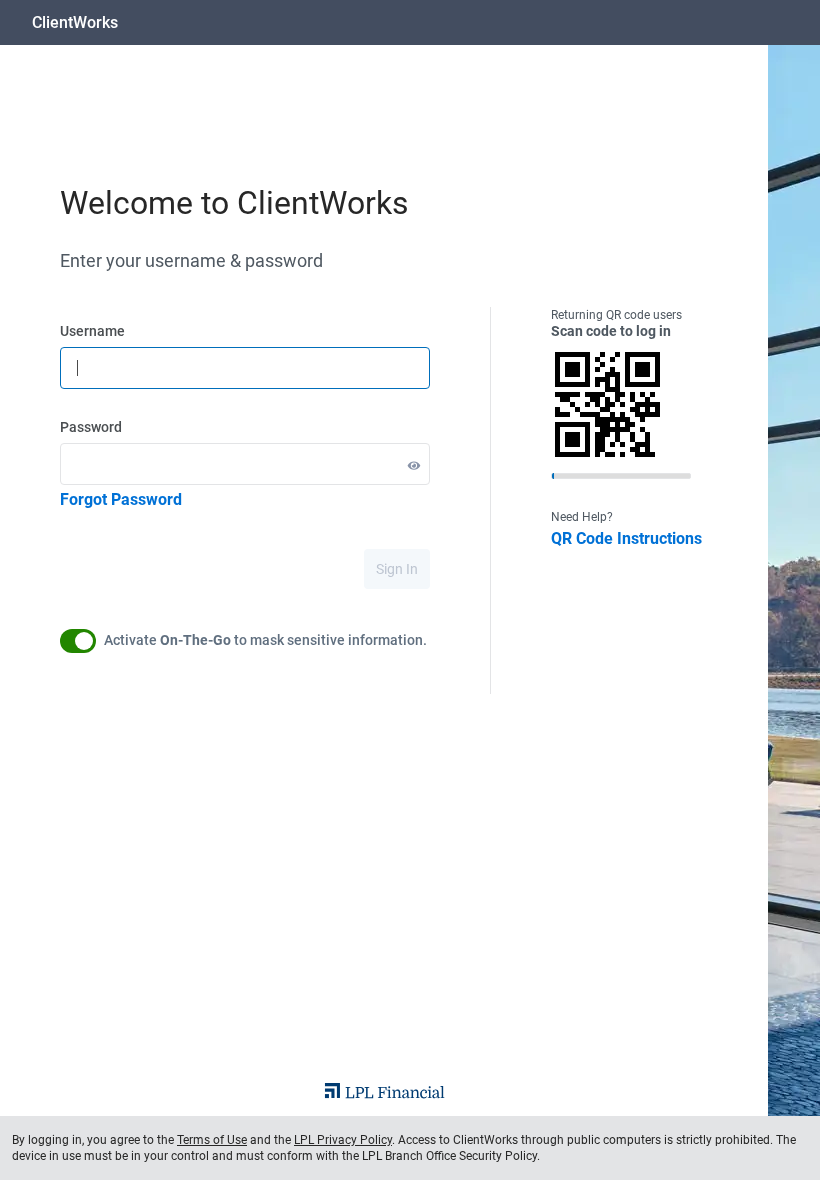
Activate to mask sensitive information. (265, 640)
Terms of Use (212, 1140)
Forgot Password (121, 499)
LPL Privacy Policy (343, 1140)
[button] (414, 464)
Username (92, 331)
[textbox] (245, 368)
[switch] (78, 641)
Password (91, 427)
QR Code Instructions (626, 538)
